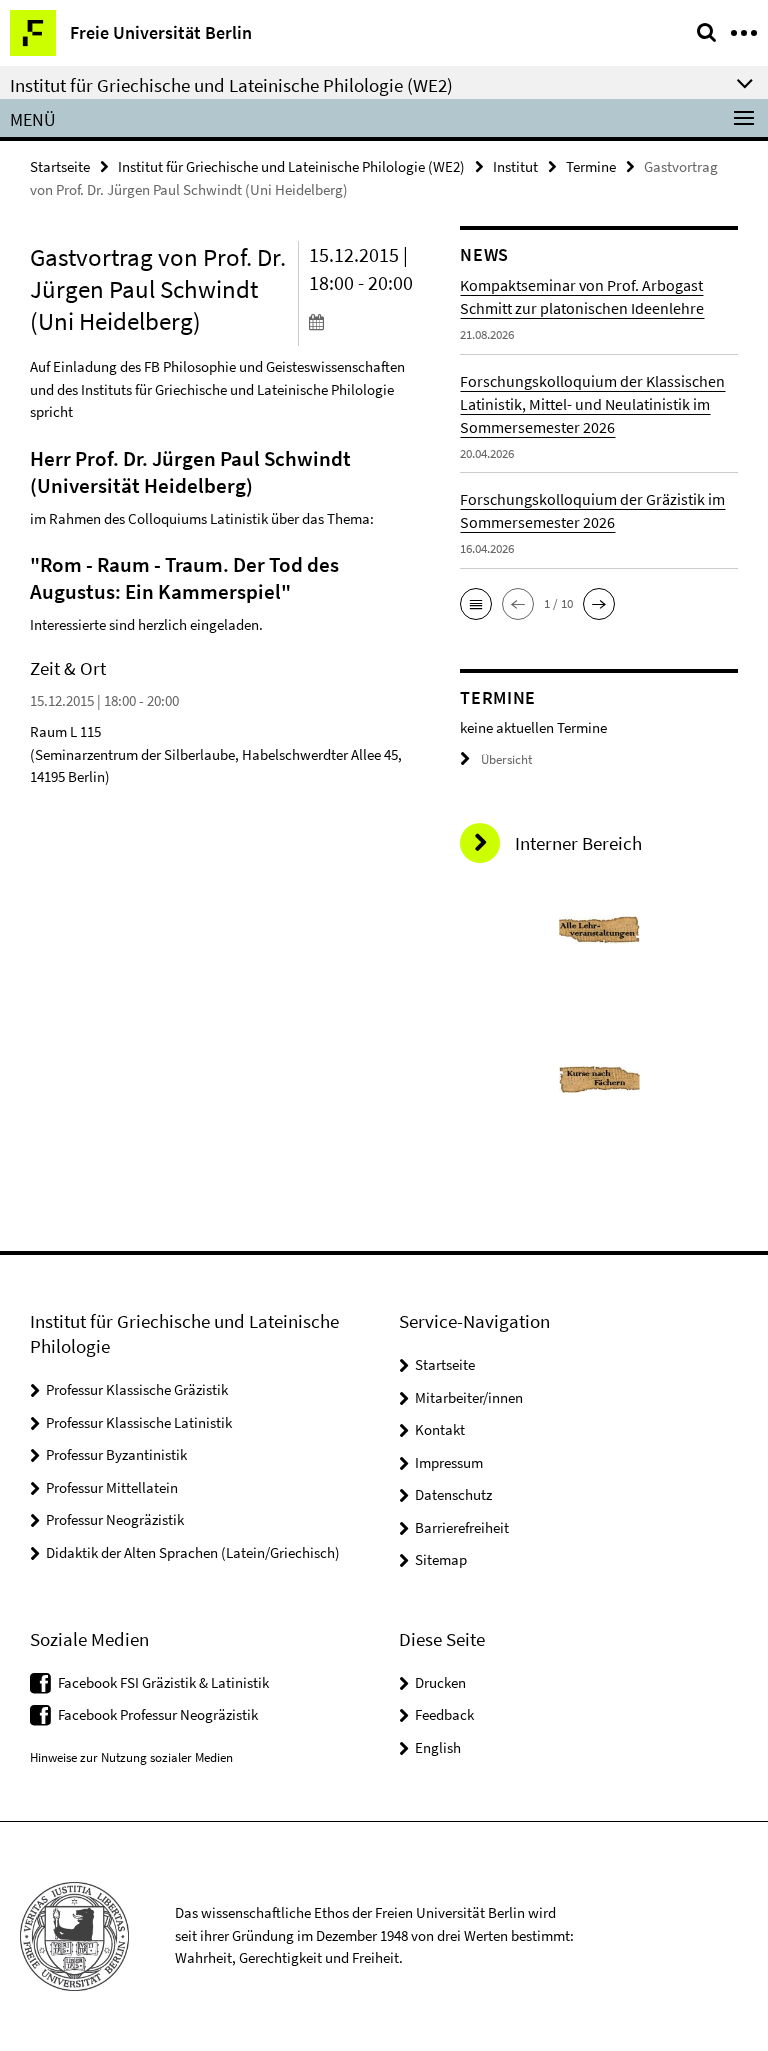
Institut (515, 166)
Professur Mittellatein (112, 1487)
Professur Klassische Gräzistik (137, 1389)
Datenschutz (453, 1494)
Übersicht (506, 759)
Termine (591, 166)
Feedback (444, 1714)
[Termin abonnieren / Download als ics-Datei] (370, 321)
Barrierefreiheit (462, 1527)
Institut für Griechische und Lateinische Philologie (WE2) (291, 166)
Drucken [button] (440, 1682)
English (438, 1747)
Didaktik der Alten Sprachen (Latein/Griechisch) (193, 1552)
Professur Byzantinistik (116, 1454)
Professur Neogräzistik (115, 1519)
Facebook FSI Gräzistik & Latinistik (163, 1682)
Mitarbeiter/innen (469, 1397)
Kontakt (440, 1429)
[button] (476, 604)
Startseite (60, 166)
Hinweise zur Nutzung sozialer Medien (131, 1757)
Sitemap (441, 1559)
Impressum (449, 1462)
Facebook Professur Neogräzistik (158, 1714)
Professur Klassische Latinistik (139, 1422)
